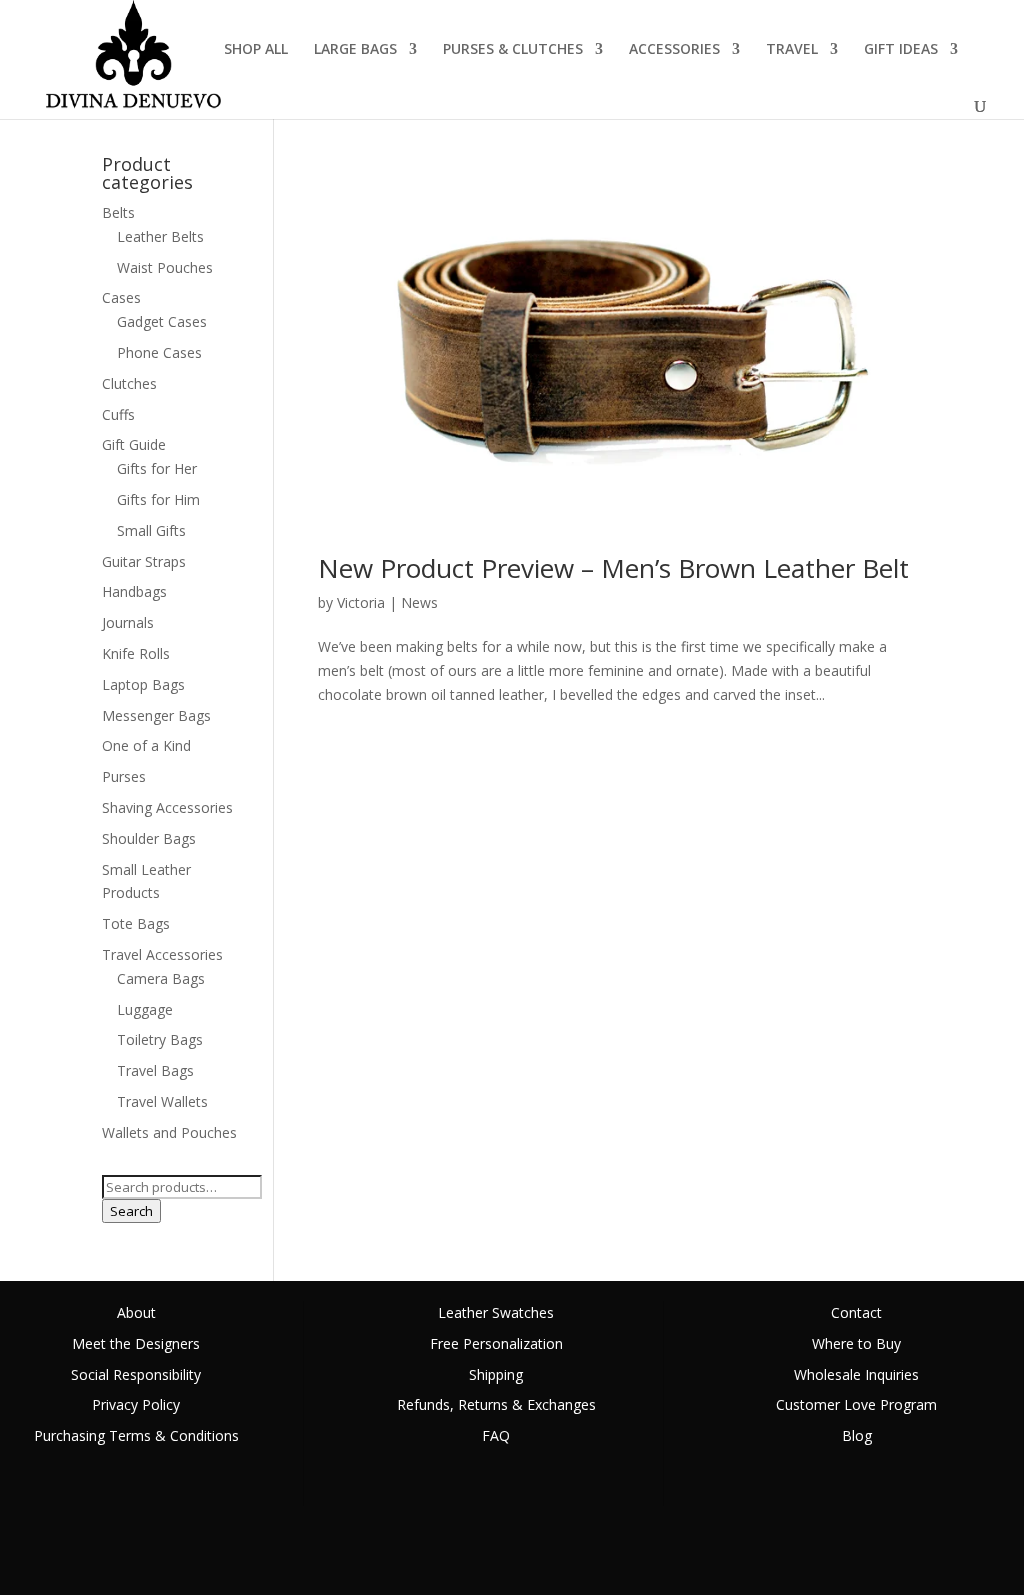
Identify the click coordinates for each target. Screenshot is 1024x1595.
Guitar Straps (144, 561)
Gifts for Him (158, 499)
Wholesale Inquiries (856, 1374)
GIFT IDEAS (901, 50)
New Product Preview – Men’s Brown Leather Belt (613, 568)
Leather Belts (160, 236)
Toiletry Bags (160, 1039)
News (419, 602)
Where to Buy (856, 1343)
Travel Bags (155, 1070)
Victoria (361, 602)
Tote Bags (136, 923)
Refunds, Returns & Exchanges (496, 1404)
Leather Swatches (496, 1312)
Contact (856, 1312)
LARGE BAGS (355, 50)
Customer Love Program (856, 1404)
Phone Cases (159, 352)
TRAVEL (792, 50)
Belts (118, 212)
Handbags (134, 591)
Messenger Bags (156, 715)
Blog (857, 1435)
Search (131, 1211)
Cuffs (118, 414)
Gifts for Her (157, 468)
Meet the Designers (136, 1343)
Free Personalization (496, 1343)
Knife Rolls (136, 653)
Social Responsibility (136, 1374)
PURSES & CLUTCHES (513, 50)
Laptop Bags (143, 684)
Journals (128, 622)
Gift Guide (134, 444)
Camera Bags (161, 978)
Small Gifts (151, 530)
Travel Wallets (162, 1101)
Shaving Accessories (167, 807)
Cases (121, 297)
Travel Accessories (162, 954)
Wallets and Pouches (169, 1132)
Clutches (129, 383)
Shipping (496, 1374)
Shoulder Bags (149, 838)
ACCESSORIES (674, 50)
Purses (124, 776)
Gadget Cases (162, 321)
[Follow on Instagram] (1008, 1550)
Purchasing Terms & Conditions (136, 1435)
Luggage (145, 1009)
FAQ (496, 1435)
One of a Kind (146, 745)
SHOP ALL (256, 50)
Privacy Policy (136, 1404)
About (136, 1312)
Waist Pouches (165, 267)
